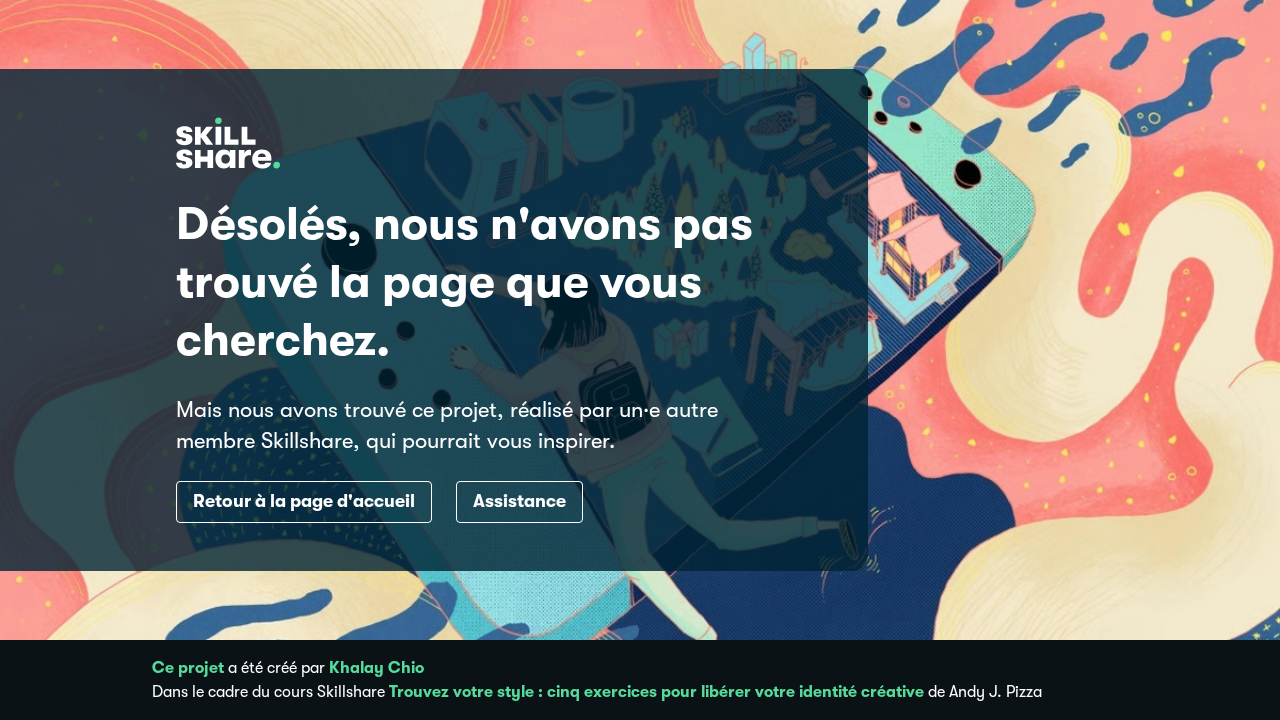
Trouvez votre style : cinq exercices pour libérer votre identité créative (656, 692)
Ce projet (188, 668)
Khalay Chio (376, 668)
